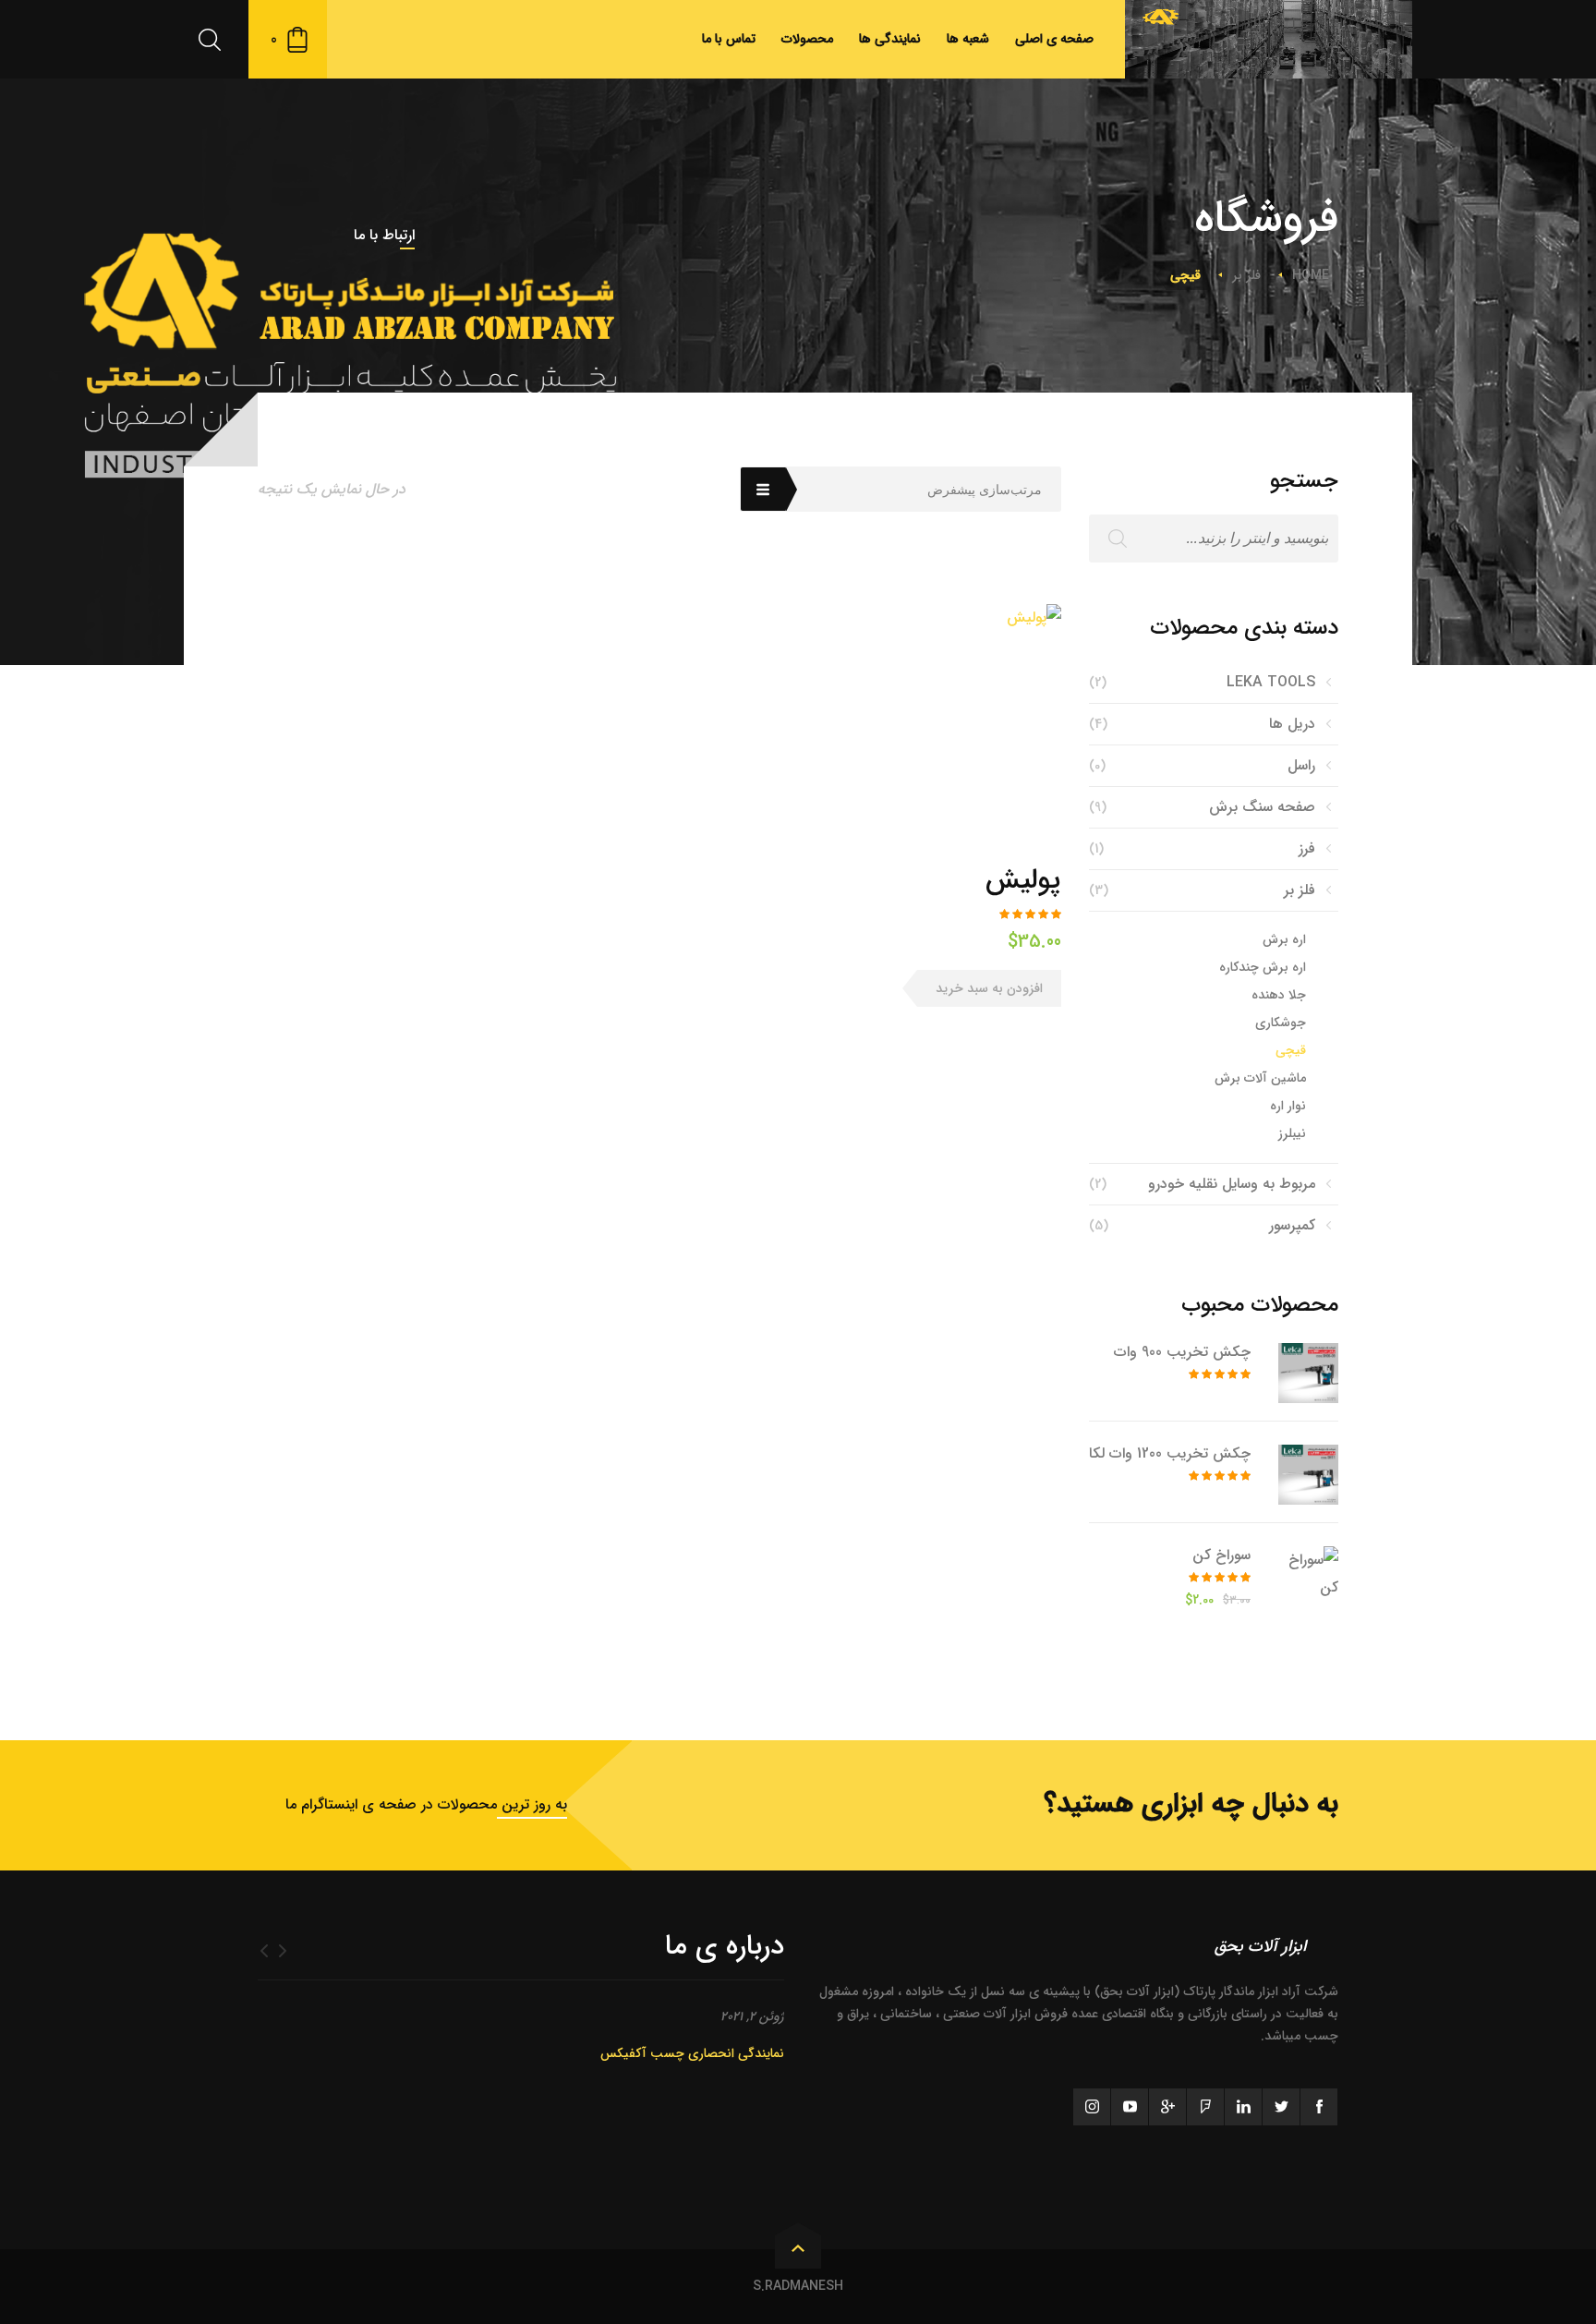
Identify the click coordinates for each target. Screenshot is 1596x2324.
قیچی (1291, 1050)
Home (1311, 275)
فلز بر (1246, 275)
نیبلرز (1292, 1133)
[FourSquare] (1205, 2107)
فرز (1307, 848)
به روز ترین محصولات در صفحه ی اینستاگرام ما (426, 1804)
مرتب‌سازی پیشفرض (985, 490)
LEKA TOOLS (1271, 682)
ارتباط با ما (384, 235)
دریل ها (1292, 724)
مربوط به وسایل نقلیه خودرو (1232, 1184)
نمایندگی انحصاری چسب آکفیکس (692, 2053)
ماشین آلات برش (1260, 1078)
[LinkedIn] (1243, 2107)
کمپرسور (1292, 1225)
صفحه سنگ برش (1262, 807)
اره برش (1284, 939)
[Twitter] (1281, 2107)
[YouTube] (1130, 2107)
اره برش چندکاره (1263, 967)
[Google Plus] (1167, 2107)
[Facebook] (1319, 2107)
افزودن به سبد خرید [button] (989, 988)
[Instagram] (1092, 2107)
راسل (1301, 765)
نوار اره (1288, 1106)
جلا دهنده (1279, 995)
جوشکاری (1281, 1023)
